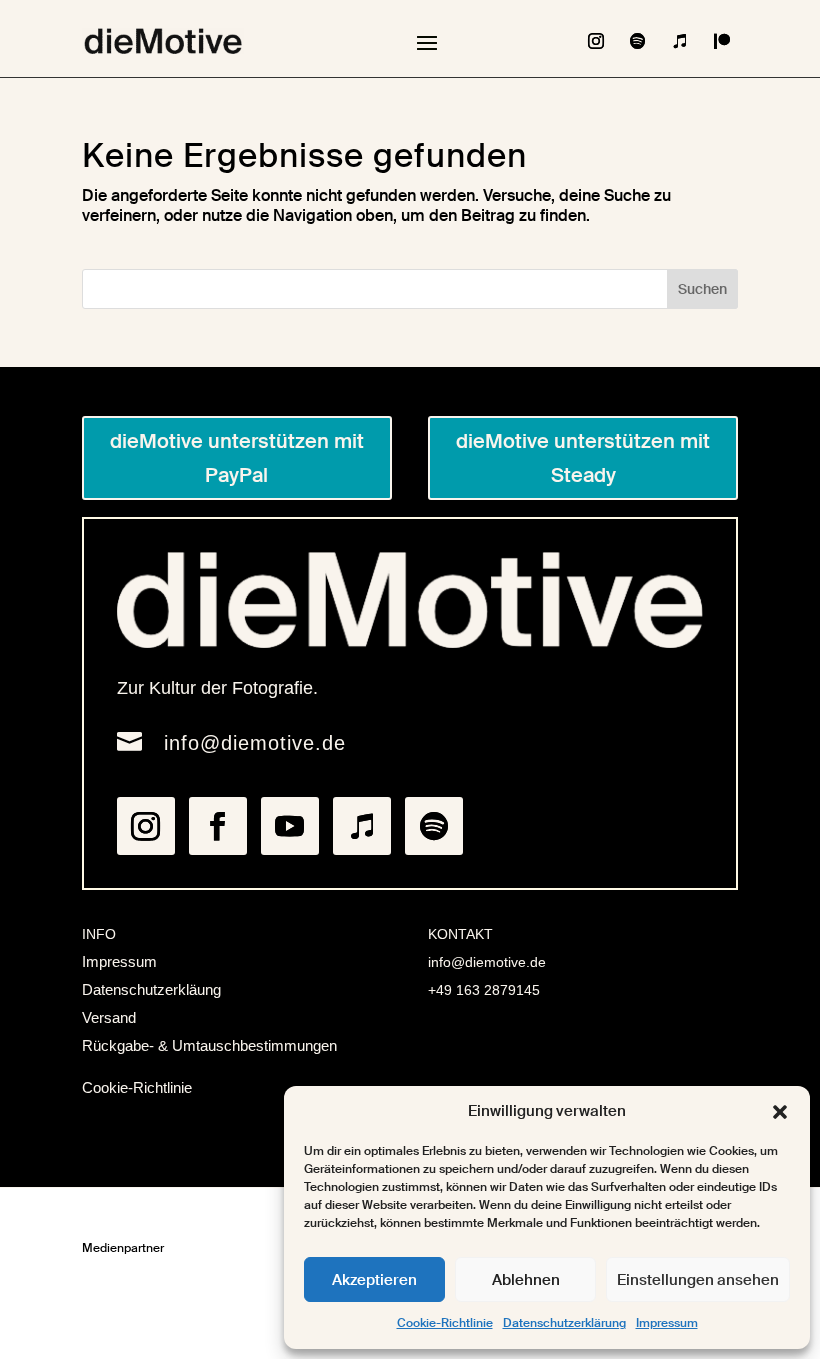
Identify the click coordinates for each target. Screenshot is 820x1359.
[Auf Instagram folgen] (596, 41)
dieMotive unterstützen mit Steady (583, 458)
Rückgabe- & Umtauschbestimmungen (209, 1045)
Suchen (702, 289)
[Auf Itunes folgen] (680, 41)
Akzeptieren (374, 1280)
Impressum (667, 1323)
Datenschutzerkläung (151, 989)
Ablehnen (526, 1280)
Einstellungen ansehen (698, 1280)
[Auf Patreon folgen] (722, 41)
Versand (109, 1017)
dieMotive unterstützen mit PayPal (237, 458)
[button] (780, 1112)
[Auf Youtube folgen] (290, 826)
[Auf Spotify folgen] (638, 41)
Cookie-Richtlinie (445, 1323)
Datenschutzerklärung (564, 1323)
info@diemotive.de (255, 743)
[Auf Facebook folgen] (218, 826)
